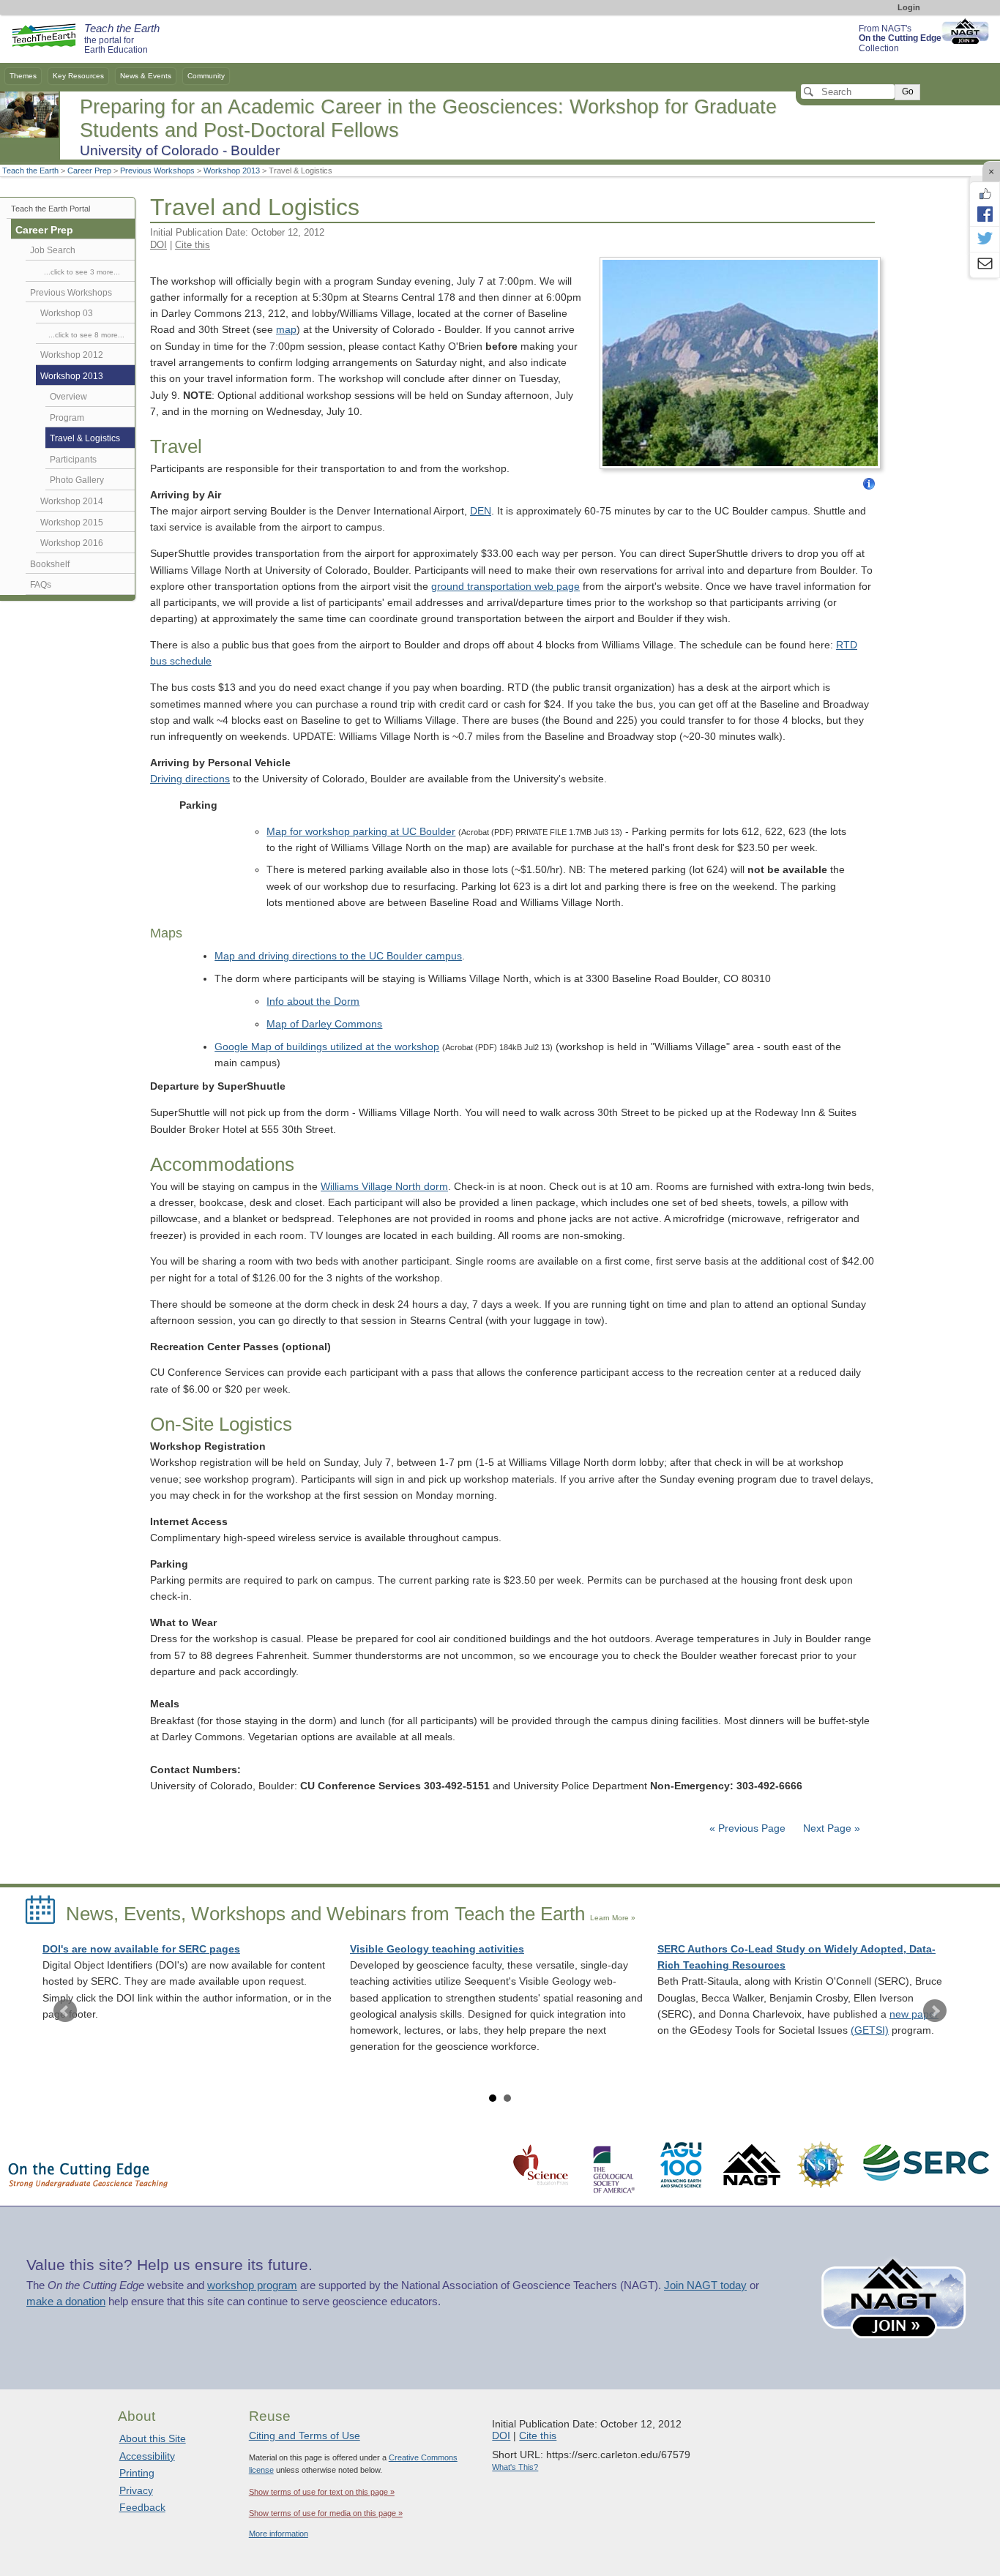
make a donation (66, 2302)
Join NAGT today (705, 2285)
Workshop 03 (67, 313)
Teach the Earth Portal (51, 209)
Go (908, 91)
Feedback (142, 2507)
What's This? (515, 2467)
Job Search (53, 250)
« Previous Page (747, 1828)
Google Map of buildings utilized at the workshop (327, 1047)
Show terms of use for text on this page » (322, 2492)
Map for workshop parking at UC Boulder (361, 832)
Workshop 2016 (72, 543)
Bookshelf (50, 564)
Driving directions (190, 779)
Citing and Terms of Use (305, 2435)
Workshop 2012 (72, 355)
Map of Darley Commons (324, 1024)
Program (67, 418)
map (286, 330)
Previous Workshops (157, 171)
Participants (73, 460)
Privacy (136, 2490)
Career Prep (89, 171)
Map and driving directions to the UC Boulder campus (338, 956)
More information (279, 2534)
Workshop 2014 (72, 501)
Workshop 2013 (232, 171)
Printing (137, 2473)
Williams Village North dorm (384, 1187)
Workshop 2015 (72, 523)
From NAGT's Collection (900, 38)
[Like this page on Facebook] (985, 194)
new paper (914, 2014)
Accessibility (147, 2456)
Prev (65, 2011)
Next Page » (830, 1828)
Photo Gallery (77, 480)
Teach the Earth (30, 171)
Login (909, 7)
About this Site (153, 2438)
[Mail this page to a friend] (985, 265)
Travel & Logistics (85, 438)
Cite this (193, 245)
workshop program (252, 2285)
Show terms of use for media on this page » (326, 2513)
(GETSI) (870, 2030)
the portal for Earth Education (122, 40)
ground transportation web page (505, 587)
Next (935, 2011)
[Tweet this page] (985, 239)
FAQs (41, 585)
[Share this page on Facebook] (985, 214)
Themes (23, 76)
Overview (68, 397)
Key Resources (78, 76)
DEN (481, 511)
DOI (158, 245)
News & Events (146, 76)
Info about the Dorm (313, 1001)
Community (206, 76)
